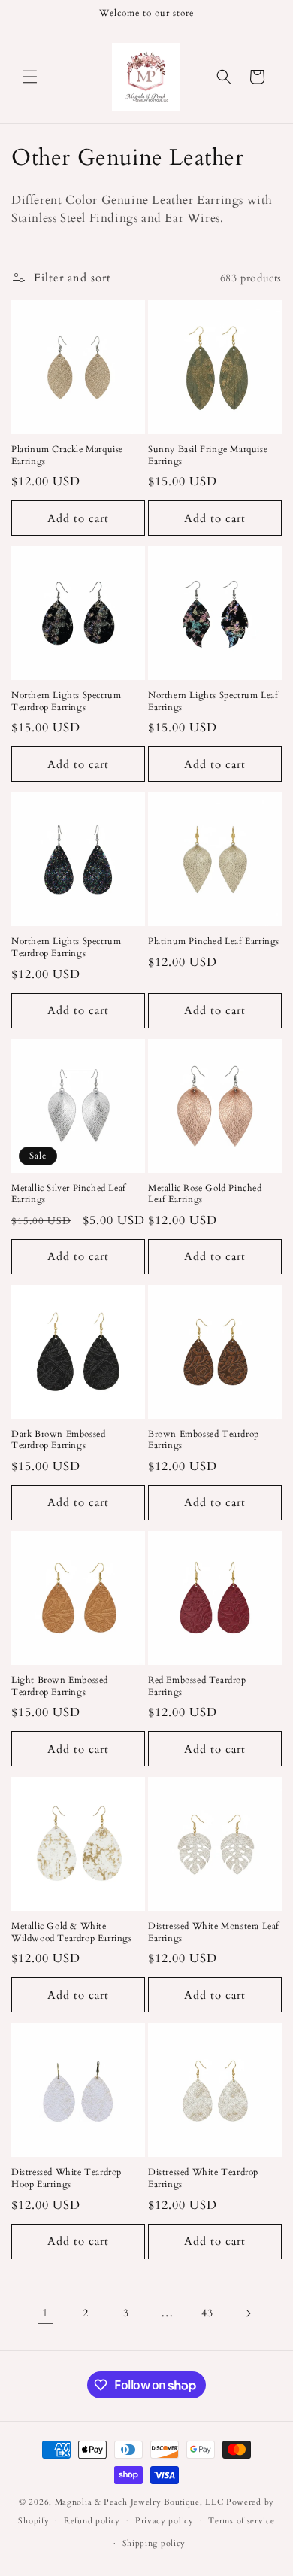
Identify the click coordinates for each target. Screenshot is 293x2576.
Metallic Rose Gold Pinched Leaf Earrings (205, 1194)
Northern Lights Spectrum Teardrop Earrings (66, 702)
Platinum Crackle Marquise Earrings (67, 456)
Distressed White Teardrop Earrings (203, 2178)
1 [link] (45, 2313)
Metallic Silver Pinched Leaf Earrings (69, 1194)
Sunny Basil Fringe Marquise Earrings (208, 456)
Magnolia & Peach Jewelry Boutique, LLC (139, 2502)
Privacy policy (165, 2521)
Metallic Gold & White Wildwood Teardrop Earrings (72, 1932)
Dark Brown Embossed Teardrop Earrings (58, 1440)
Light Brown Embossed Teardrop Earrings (60, 1686)
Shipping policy (154, 2543)
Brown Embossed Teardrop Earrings (204, 1440)
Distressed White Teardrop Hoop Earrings (66, 2178)
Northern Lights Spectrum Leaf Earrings (213, 702)
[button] (30, 77)
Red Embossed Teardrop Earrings (197, 1686)
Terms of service (241, 2521)
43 (207, 2313)
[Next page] (248, 2313)
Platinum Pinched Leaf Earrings (214, 942)
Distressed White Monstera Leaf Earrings (214, 1932)
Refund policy (92, 2521)
